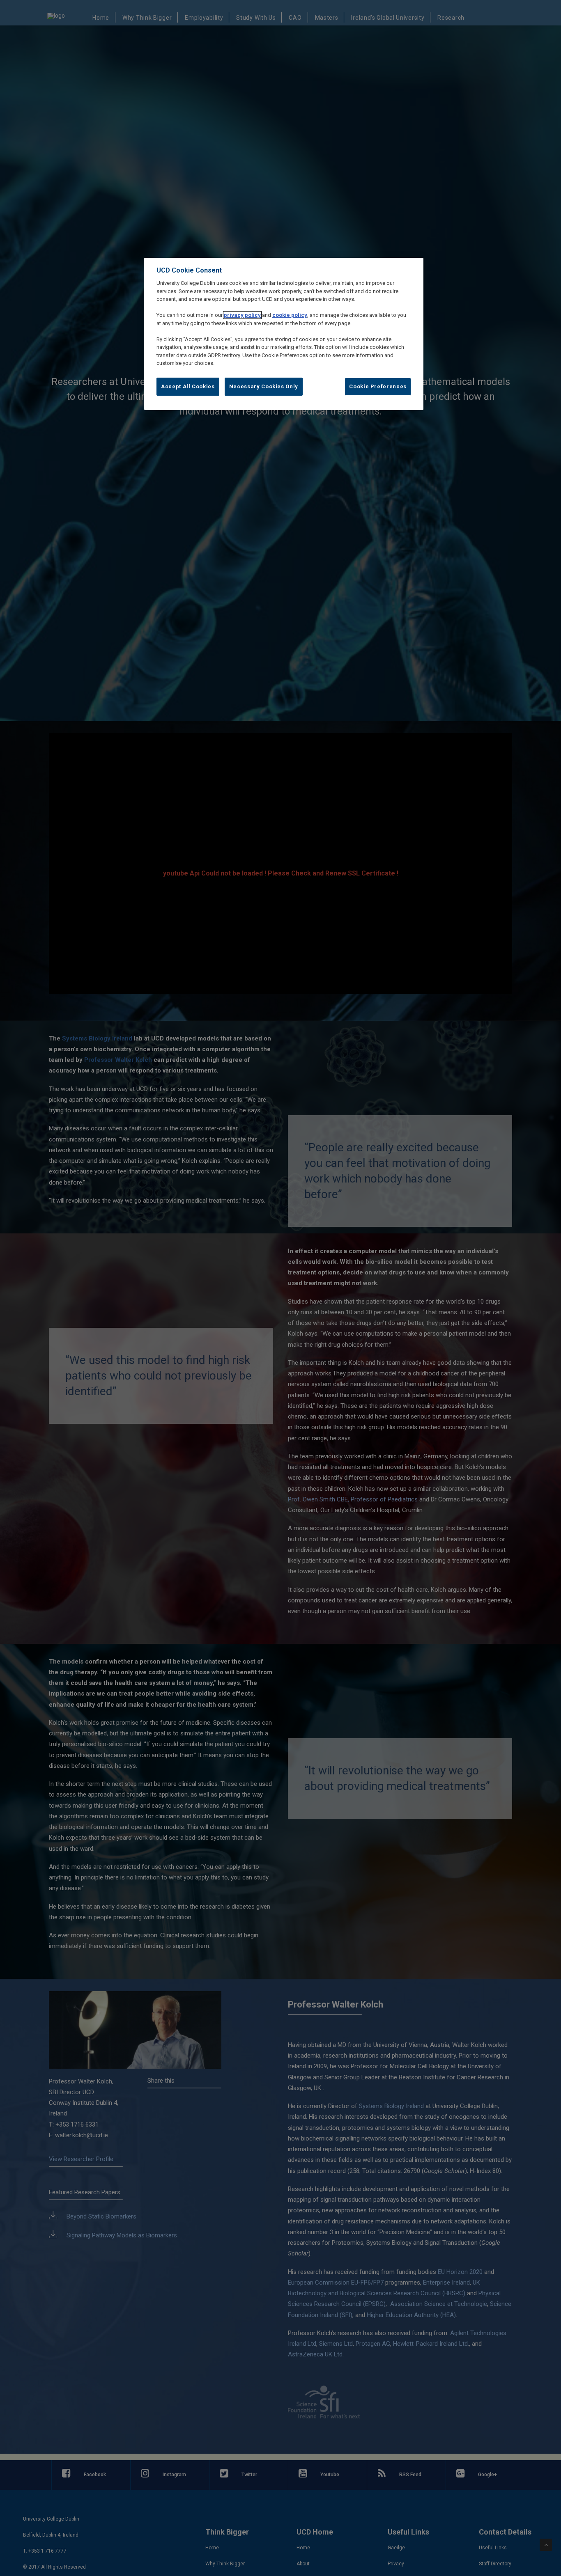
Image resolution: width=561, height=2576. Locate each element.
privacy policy (242, 315)
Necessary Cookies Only (264, 386)
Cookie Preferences (378, 386)
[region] (284, 334)
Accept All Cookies (188, 386)
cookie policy (290, 315)
